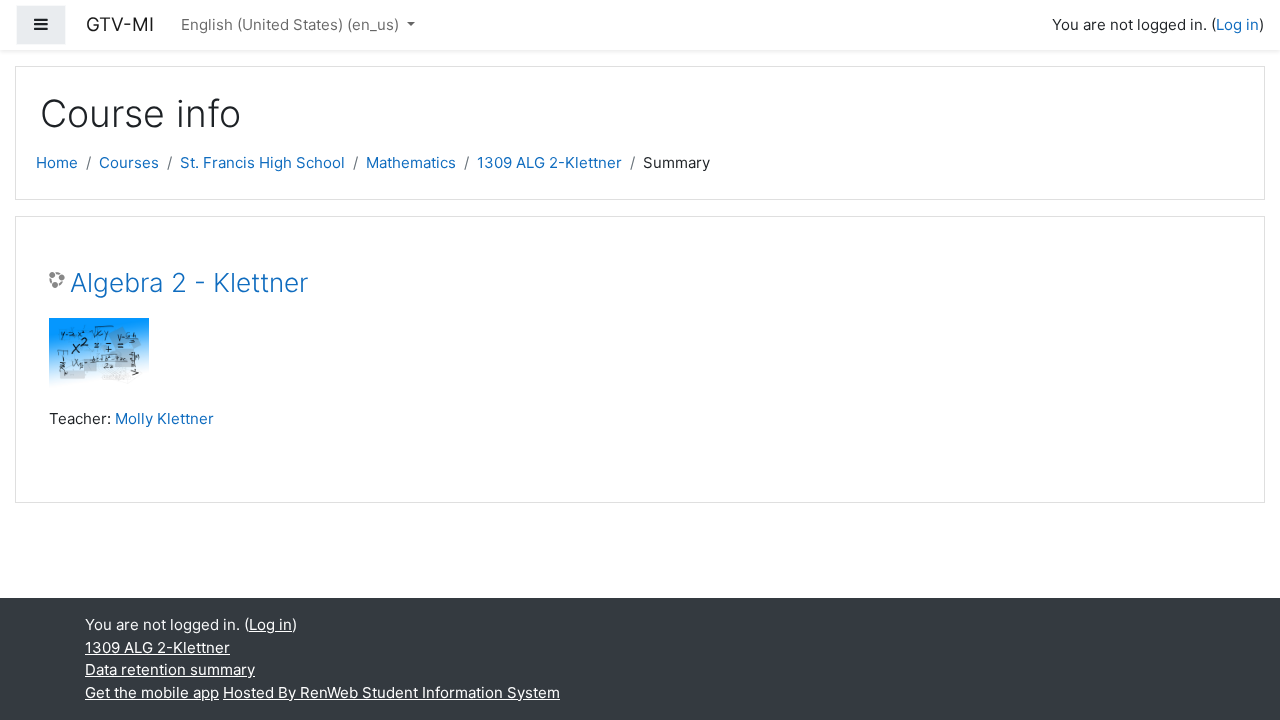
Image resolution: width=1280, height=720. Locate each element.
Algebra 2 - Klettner (189, 282)
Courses (129, 162)
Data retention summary (170, 669)
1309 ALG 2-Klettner (549, 162)
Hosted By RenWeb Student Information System (391, 692)
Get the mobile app (152, 692)
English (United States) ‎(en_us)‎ (292, 24)
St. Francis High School (262, 162)
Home (57, 162)
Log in (1237, 24)
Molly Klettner (164, 418)
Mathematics (411, 162)
